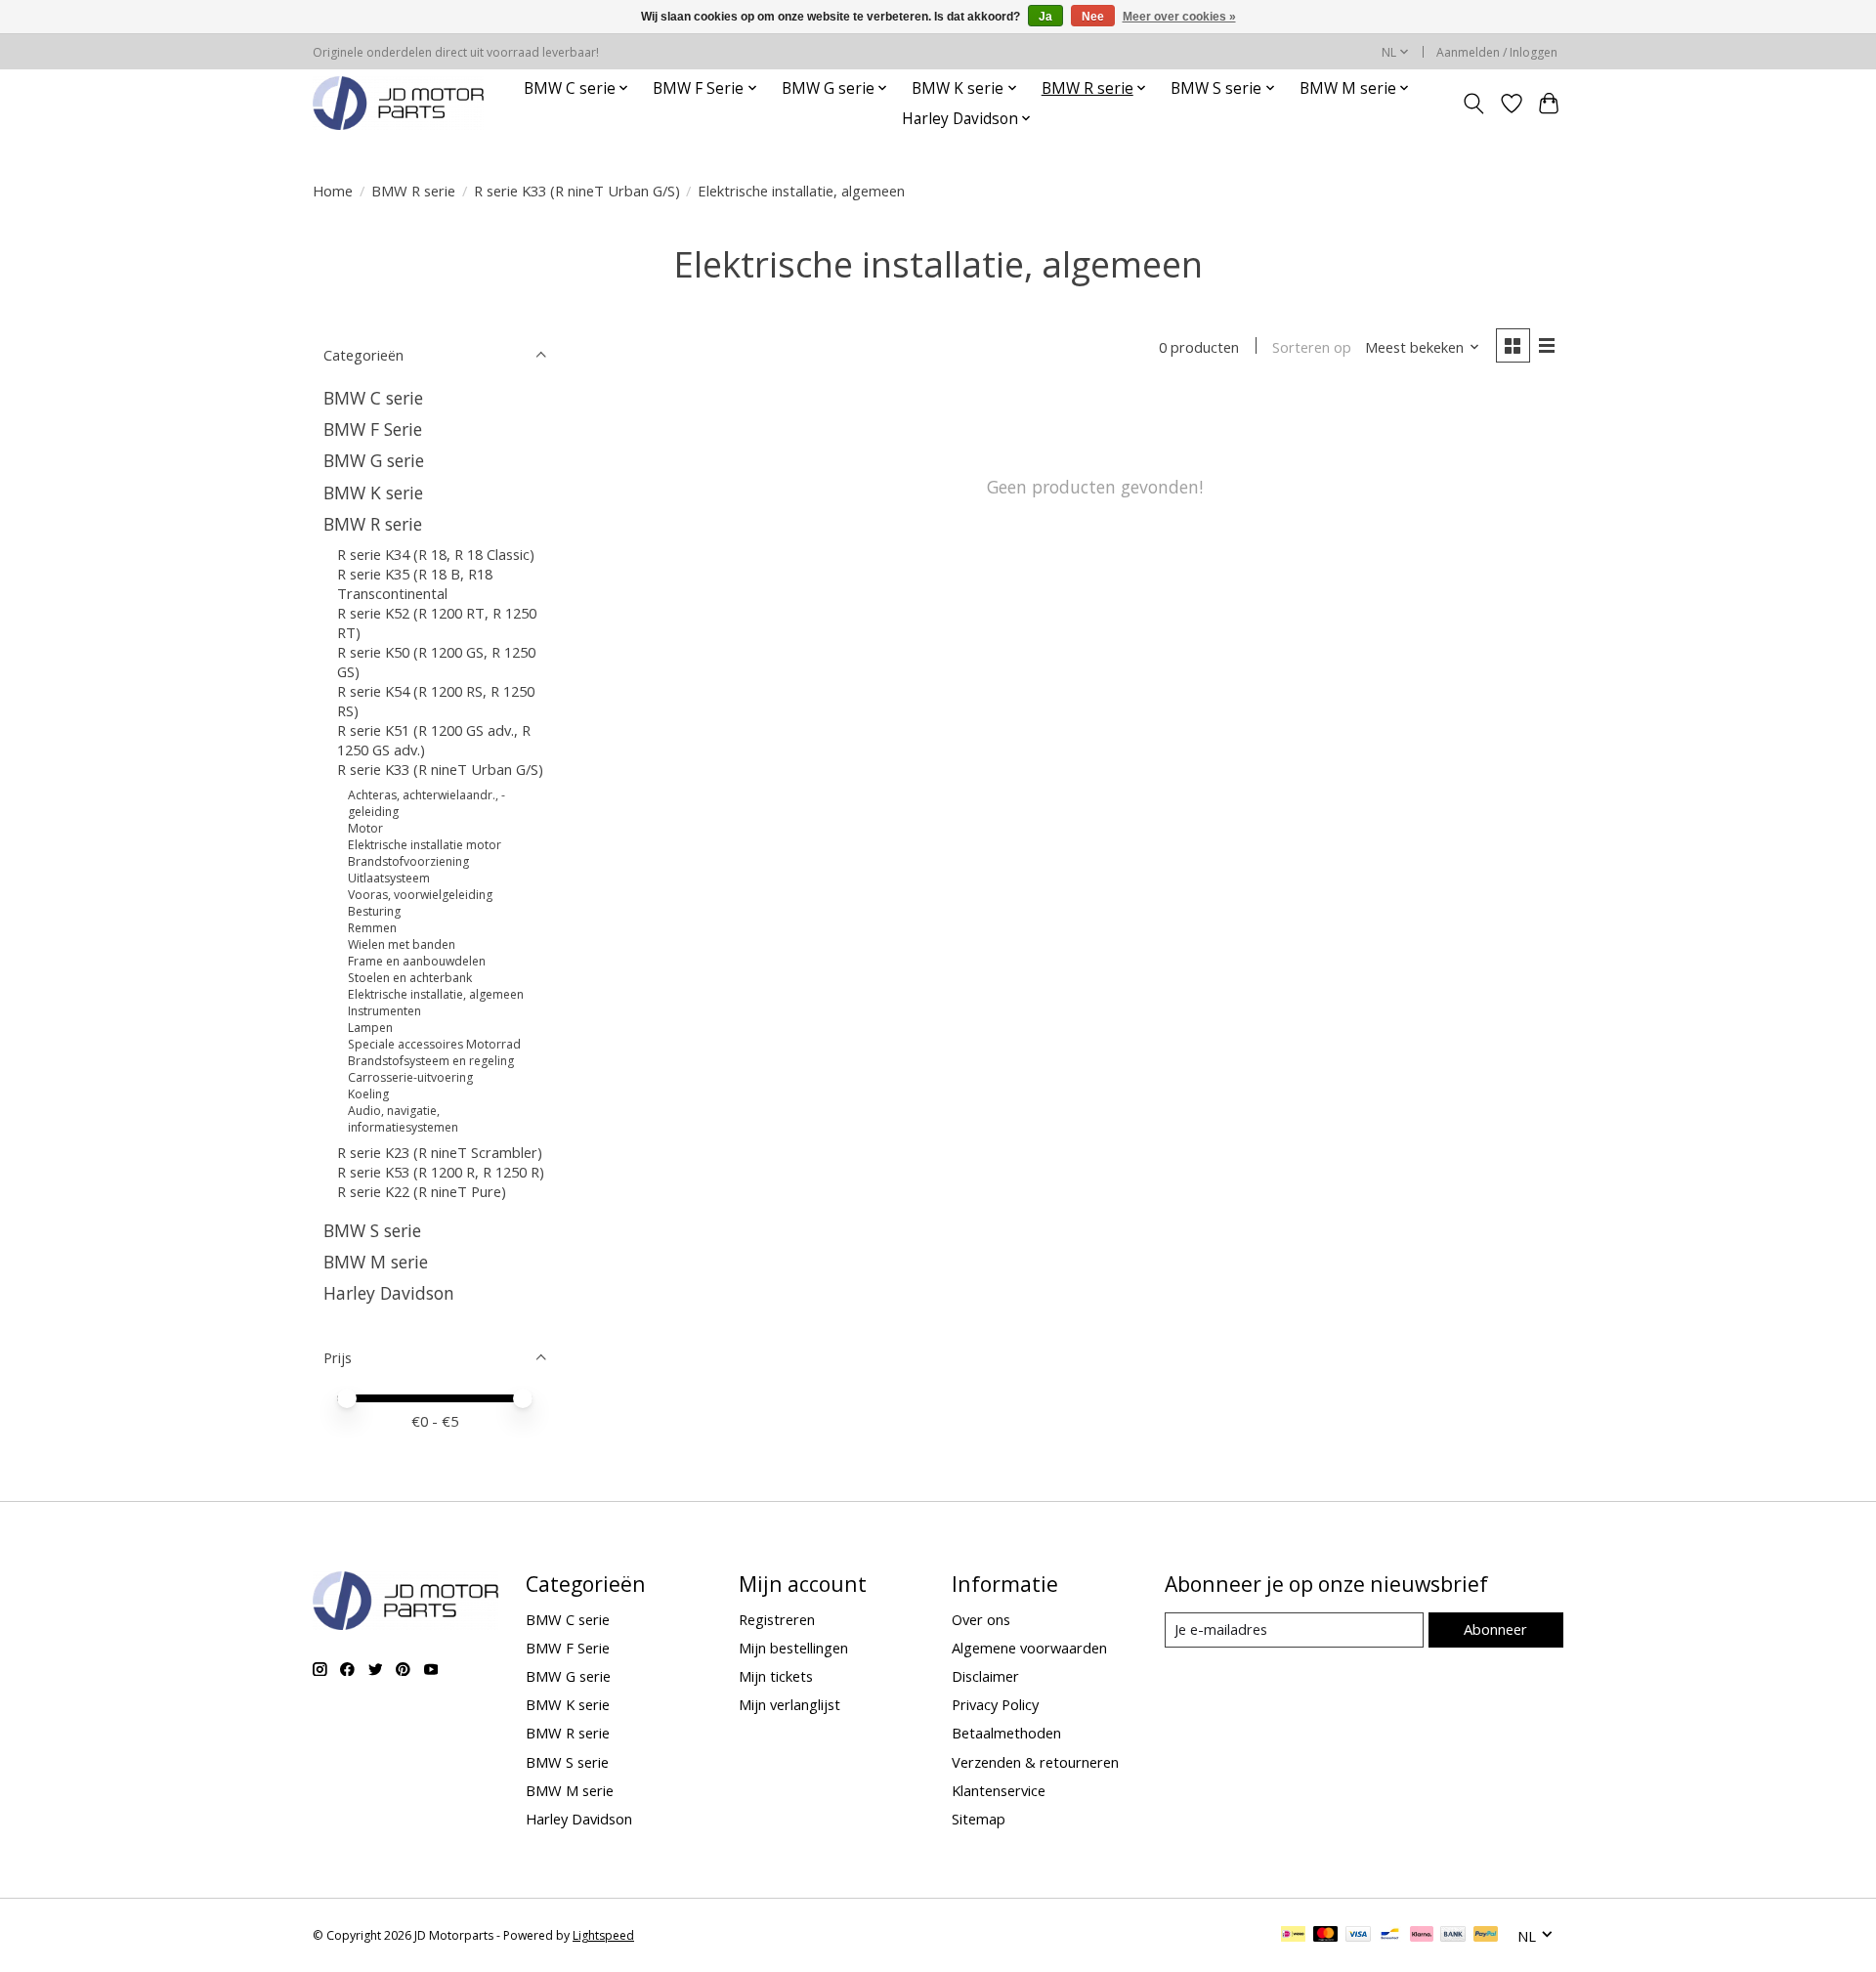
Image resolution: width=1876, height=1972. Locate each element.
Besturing (374, 911)
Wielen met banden (402, 944)
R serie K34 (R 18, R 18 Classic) (436, 554)
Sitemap (979, 1819)
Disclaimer (985, 1676)
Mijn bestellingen (793, 1648)
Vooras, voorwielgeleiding (420, 895)
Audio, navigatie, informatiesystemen (403, 1119)
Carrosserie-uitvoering (410, 1077)
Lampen (370, 1028)
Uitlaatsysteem (389, 878)
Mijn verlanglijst (789, 1704)
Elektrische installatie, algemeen (436, 994)
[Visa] (1358, 1936)
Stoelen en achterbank (410, 978)
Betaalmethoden (1006, 1733)
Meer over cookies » (1179, 17)
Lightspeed (603, 1935)
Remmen (372, 928)
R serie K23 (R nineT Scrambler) (440, 1152)
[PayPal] (1486, 1936)
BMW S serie (372, 1230)
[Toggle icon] (1474, 104)
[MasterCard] (1326, 1936)
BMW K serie (373, 493)
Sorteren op (1312, 347)
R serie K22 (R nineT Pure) (422, 1191)
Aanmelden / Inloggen (1497, 52)
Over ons (981, 1619)
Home (333, 191)
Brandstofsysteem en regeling (431, 1061)
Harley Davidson (389, 1293)
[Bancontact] (1390, 1936)
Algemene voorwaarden (1029, 1648)
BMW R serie (413, 191)
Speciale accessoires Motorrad (434, 1044)
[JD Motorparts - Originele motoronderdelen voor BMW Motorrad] (398, 103)
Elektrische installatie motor (425, 845)
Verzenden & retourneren (1035, 1762)
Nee (1093, 17)
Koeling (368, 1094)
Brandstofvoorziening (408, 861)
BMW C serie (373, 398)
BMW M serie (376, 1262)
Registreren (777, 1619)
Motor (365, 828)
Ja (1045, 17)
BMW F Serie (373, 429)
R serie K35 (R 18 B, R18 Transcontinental (415, 583)
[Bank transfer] (1453, 1936)
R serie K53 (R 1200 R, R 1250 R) (441, 1172)
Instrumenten (384, 1011)
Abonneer (1495, 1629)
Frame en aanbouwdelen (417, 961)
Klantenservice (999, 1790)
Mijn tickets (776, 1676)
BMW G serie (374, 460)
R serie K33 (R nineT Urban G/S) (577, 191)
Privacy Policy (995, 1704)
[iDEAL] (1293, 1936)
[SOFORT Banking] (1422, 1936)
